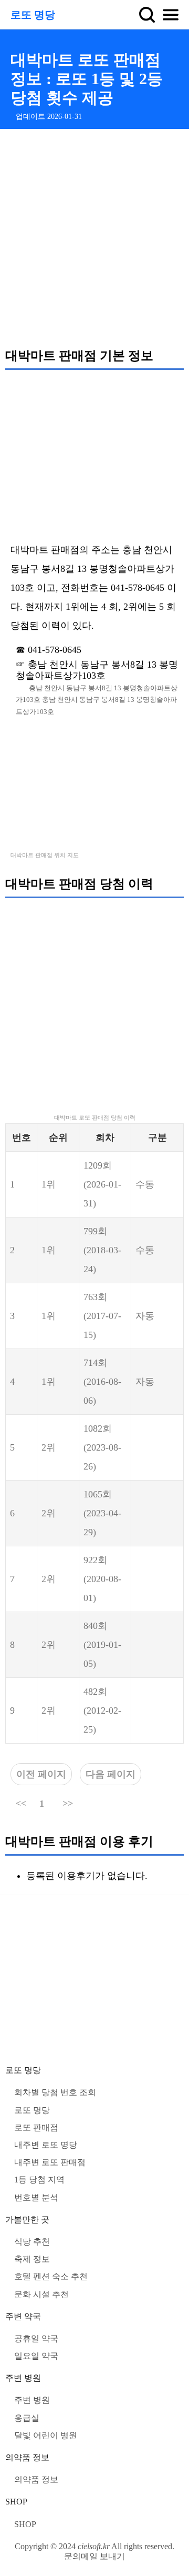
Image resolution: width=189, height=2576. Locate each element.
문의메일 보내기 (94, 2556)
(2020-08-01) (102, 1579)
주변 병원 (23, 2378)
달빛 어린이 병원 (46, 2435)
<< (21, 1804)
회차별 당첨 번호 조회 (55, 2092)
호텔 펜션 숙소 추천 (51, 2276)
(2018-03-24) (102, 1250)
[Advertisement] (94, 238)
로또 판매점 (36, 2127)
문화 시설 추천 (41, 2294)
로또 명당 (33, 15)
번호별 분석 (36, 2197)
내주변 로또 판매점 (50, 2162)
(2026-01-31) (102, 1184)
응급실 (27, 2418)
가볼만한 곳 (27, 2220)
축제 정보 (32, 2259)
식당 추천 (32, 2242)
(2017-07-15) (102, 1316)
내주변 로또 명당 (46, 2145)
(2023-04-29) (102, 1513)
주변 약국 (23, 2316)
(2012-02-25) (102, 1710)
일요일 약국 (36, 2356)
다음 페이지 (111, 1774)
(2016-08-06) (102, 1382)
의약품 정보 (27, 2457)
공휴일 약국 (36, 2338)
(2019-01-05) (102, 1645)
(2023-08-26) (102, 1447)
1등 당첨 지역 (39, 2180)
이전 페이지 (41, 1774)
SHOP (16, 2502)
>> (68, 1804)
